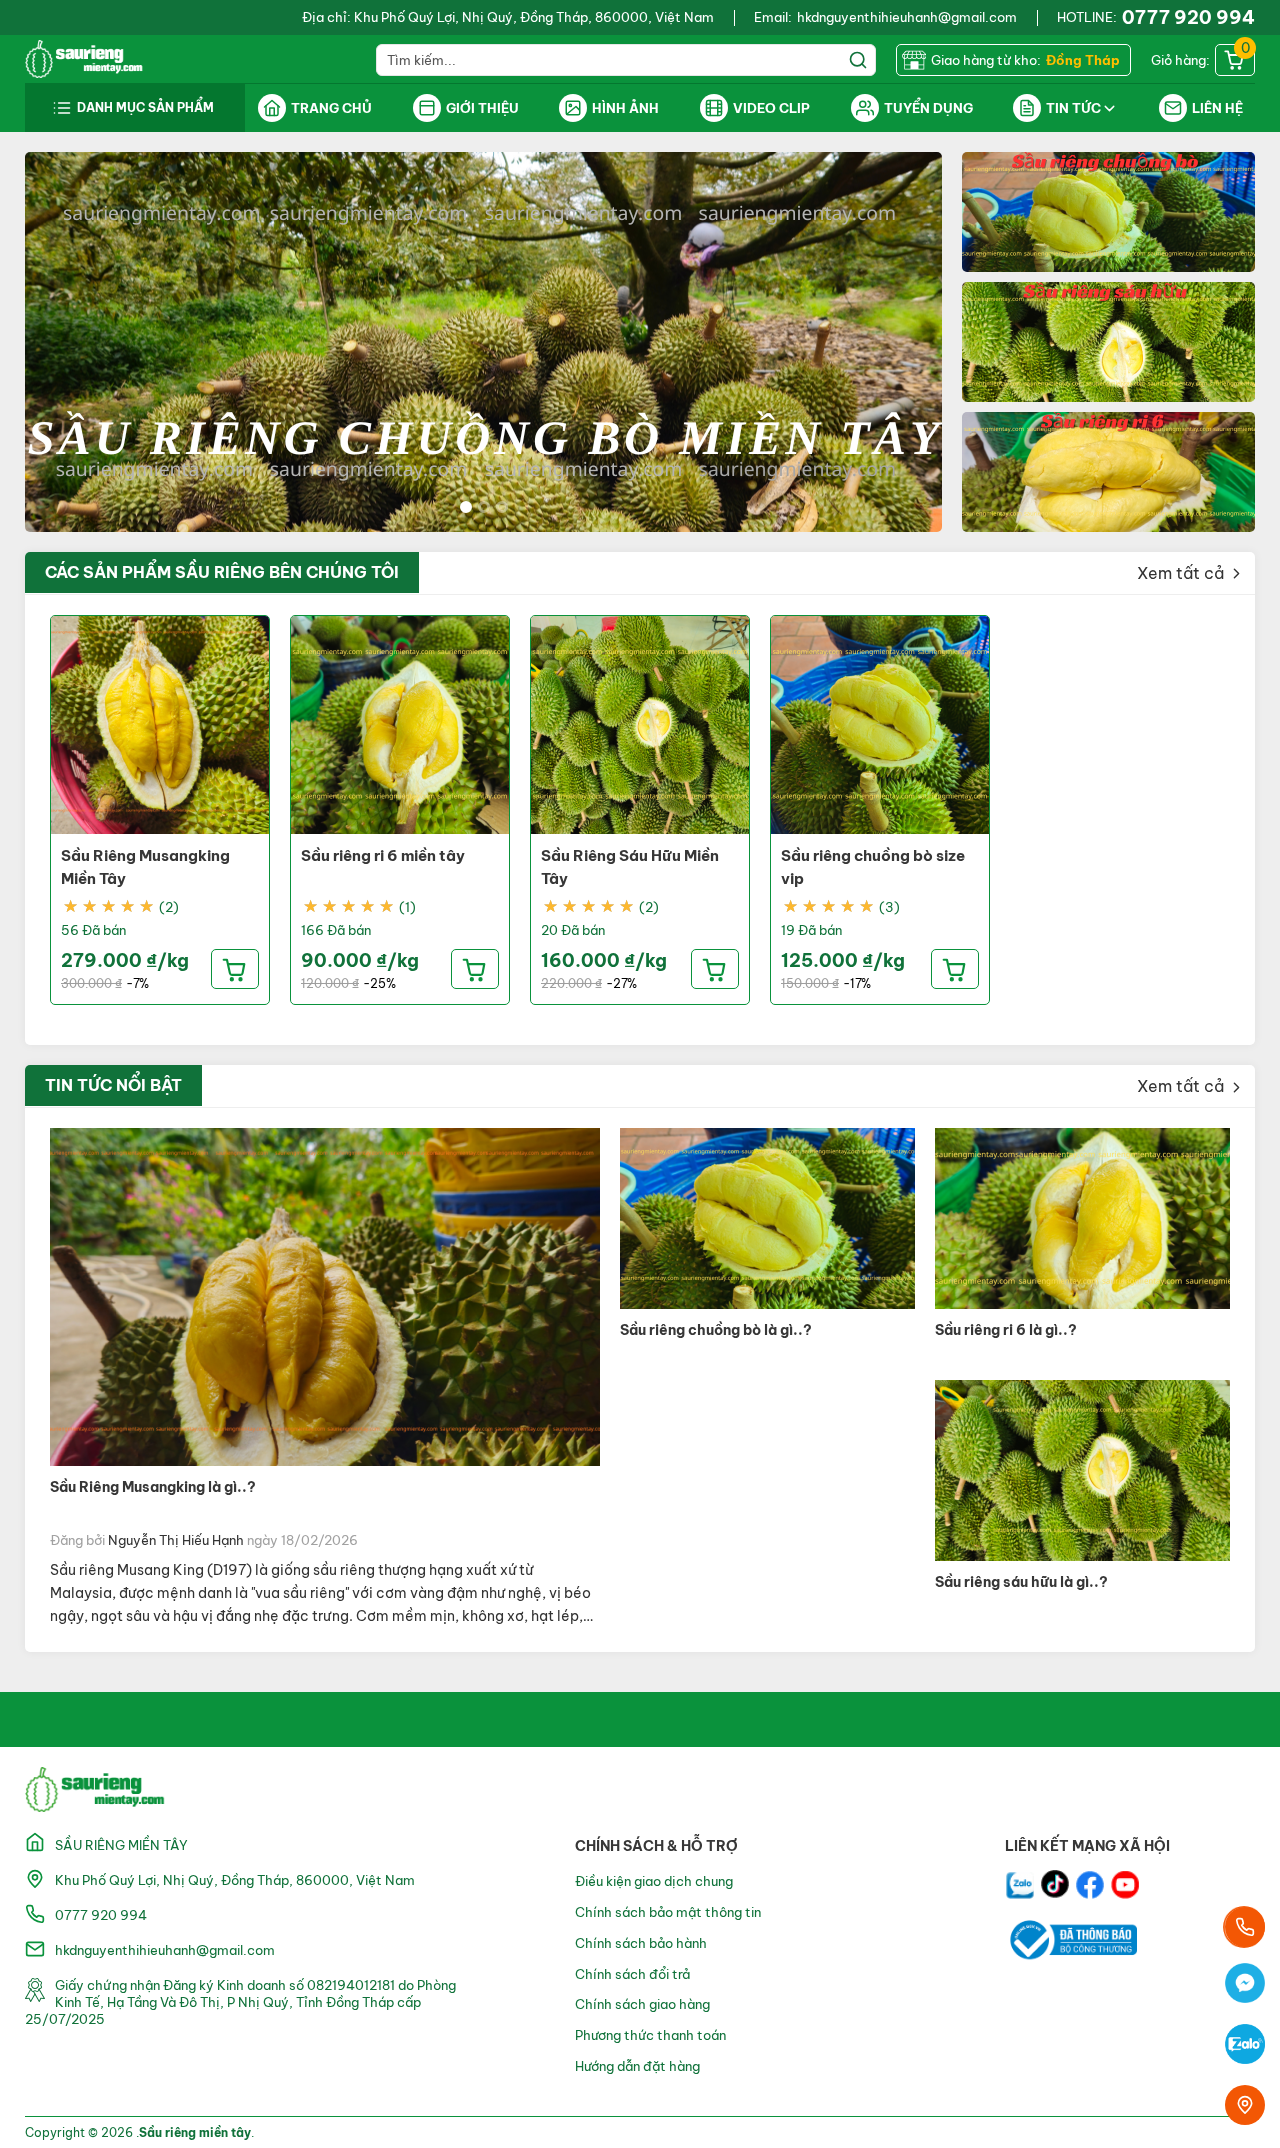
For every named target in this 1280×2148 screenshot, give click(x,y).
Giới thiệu (482, 108)
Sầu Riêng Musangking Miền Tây (145, 867)
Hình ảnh (625, 108)
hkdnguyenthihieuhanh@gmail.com (907, 17)
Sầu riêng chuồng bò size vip (873, 867)
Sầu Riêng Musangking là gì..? (153, 1487)
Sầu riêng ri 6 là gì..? (1006, 1330)
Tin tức (1073, 108)
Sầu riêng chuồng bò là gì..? (716, 1330)
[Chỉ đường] (1245, 2105)
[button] (466, 507)
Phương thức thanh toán (650, 2035)
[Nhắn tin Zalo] (1245, 2046)
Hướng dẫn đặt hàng (637, 2066)
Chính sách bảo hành (641, 1943)
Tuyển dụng (928, 108)
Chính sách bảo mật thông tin (668, 1912)
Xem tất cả (1182, 573)
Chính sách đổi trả (632, 1974)
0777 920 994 (1188, 17)
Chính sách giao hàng (642, 2004)
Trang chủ (331, 108)
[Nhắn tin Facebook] (1245, 1985)
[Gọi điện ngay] (1245, 1927)
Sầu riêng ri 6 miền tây (383, 855)
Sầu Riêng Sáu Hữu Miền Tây (630, 867)
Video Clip (771, 108)
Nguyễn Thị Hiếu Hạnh (176, 1540)
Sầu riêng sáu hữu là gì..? (1021, 1582)
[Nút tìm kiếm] (860, 60)
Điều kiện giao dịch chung (654, 1881)
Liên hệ (1217, 108)
